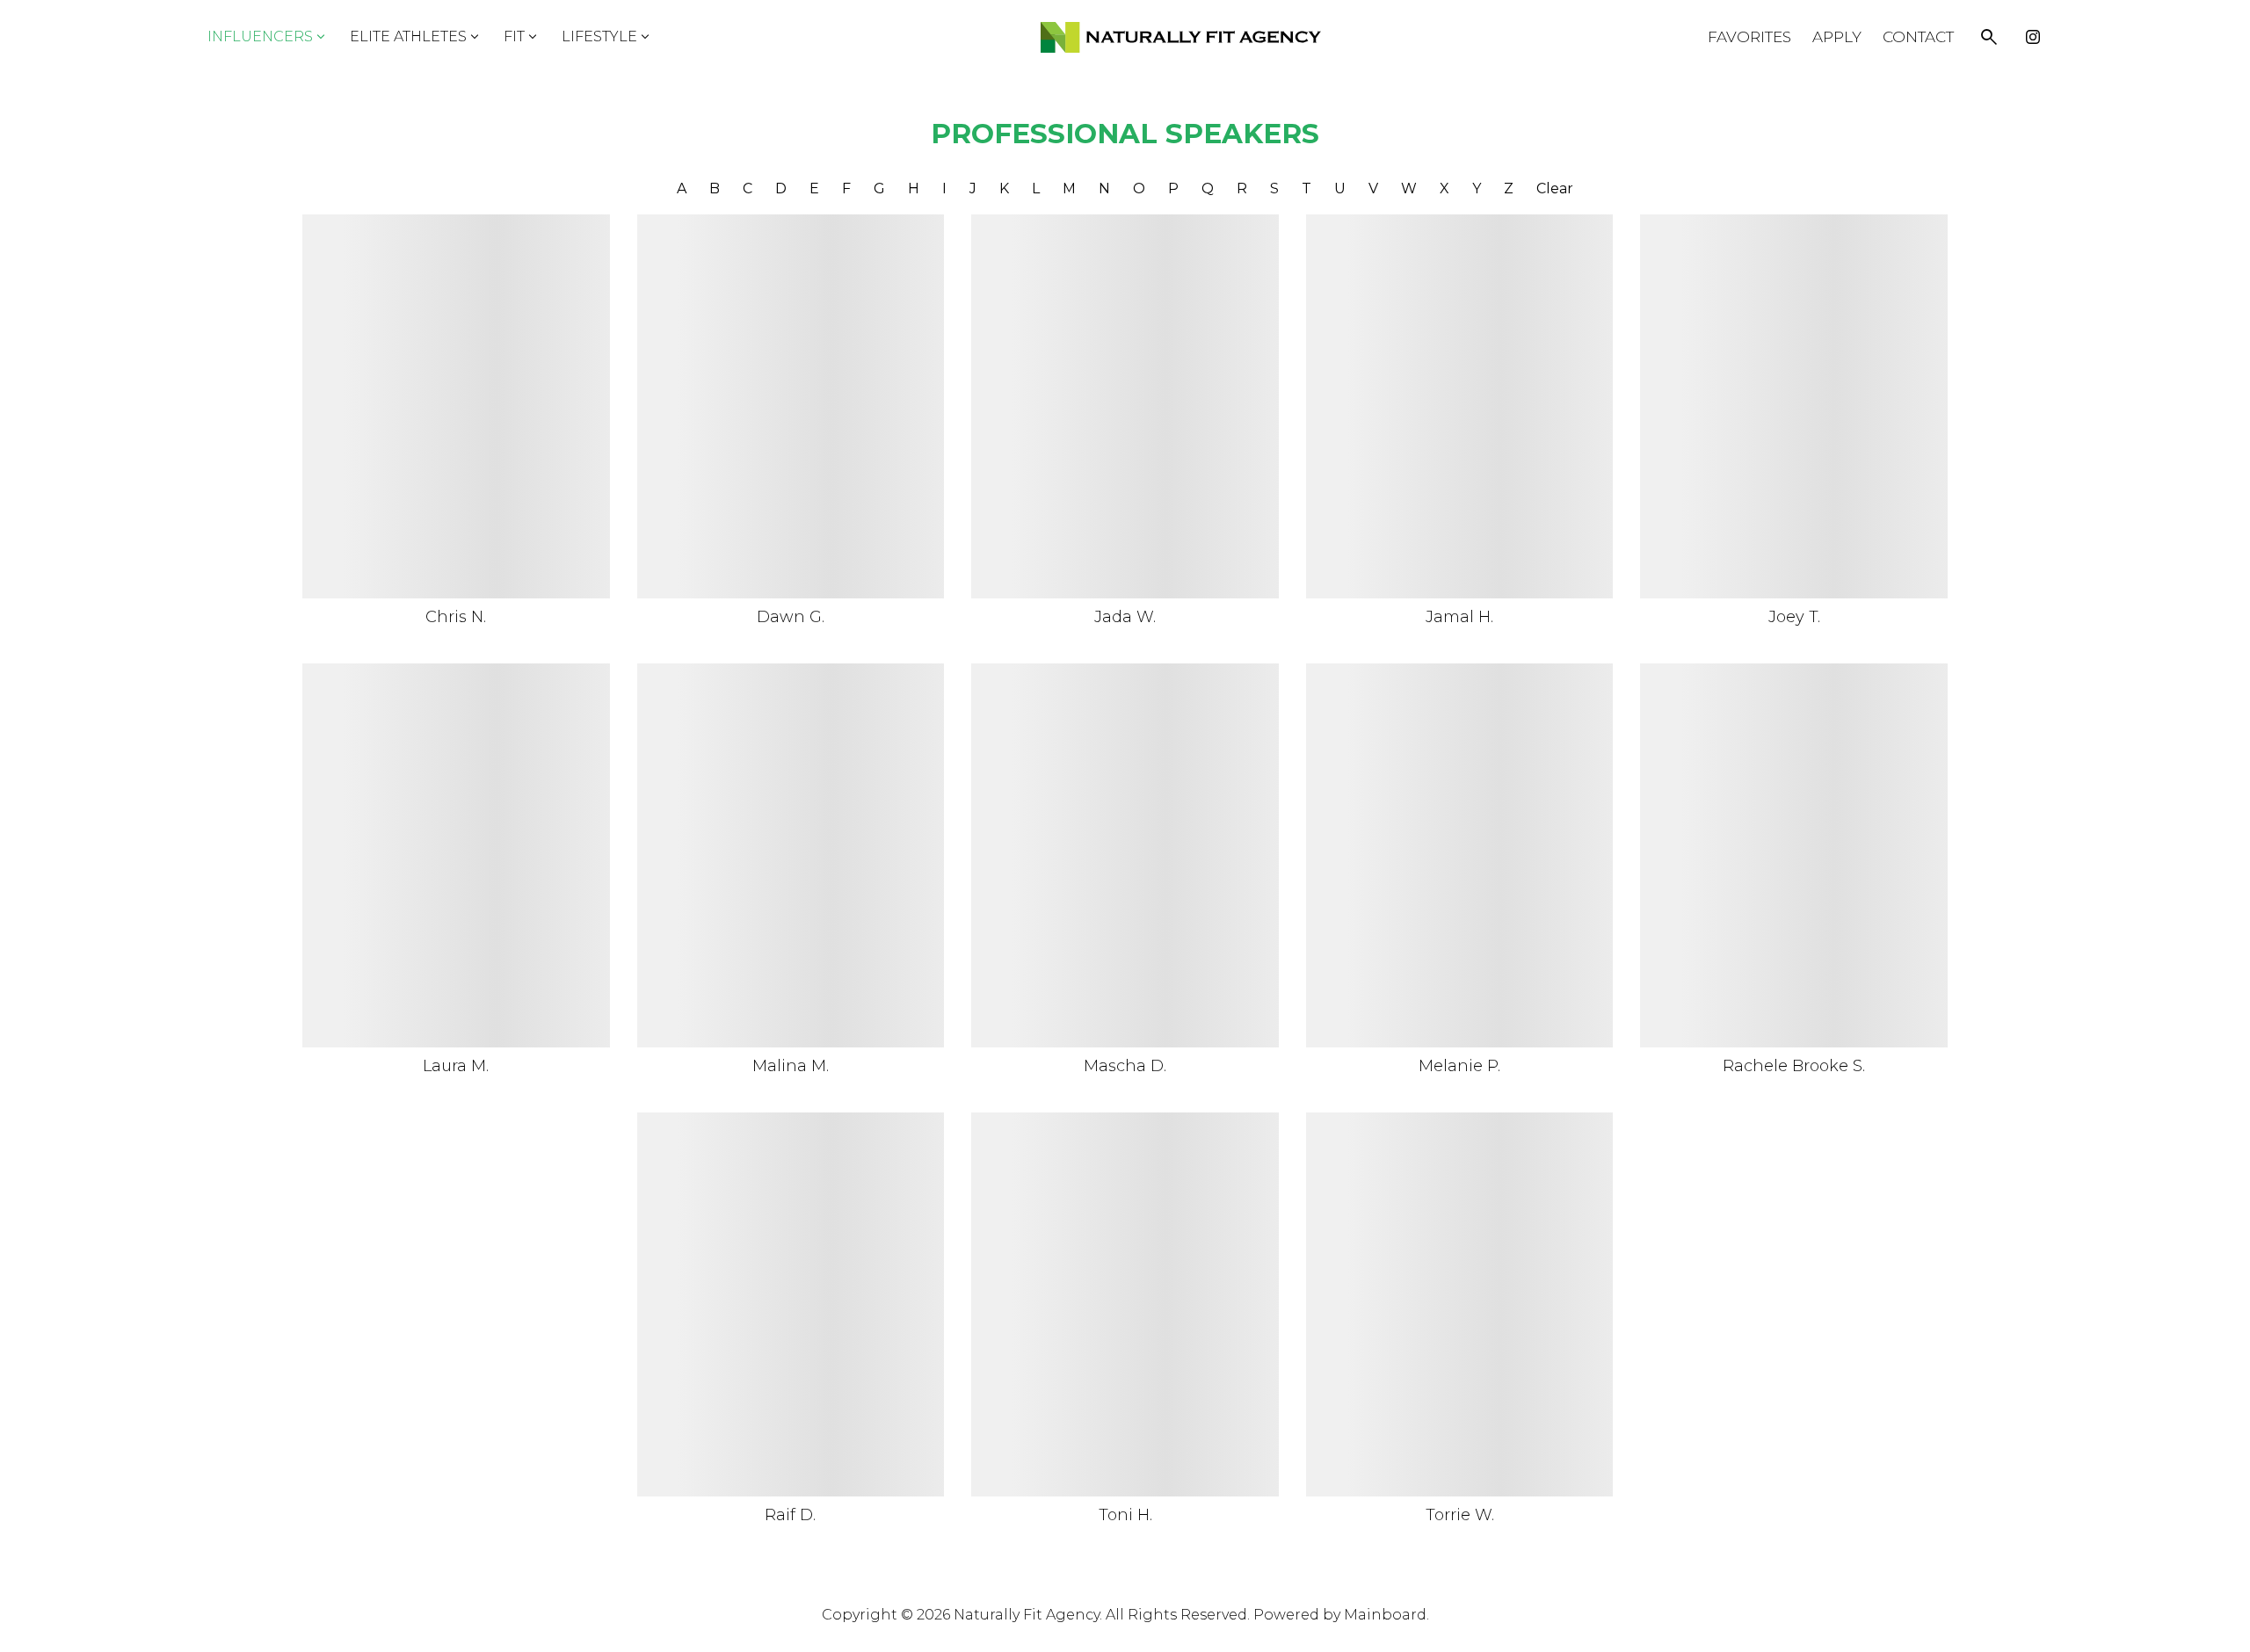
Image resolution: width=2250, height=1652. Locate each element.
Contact (1918, 37)
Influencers (268, 37)
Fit (522, 37)
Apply (1837, 37)
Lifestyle (607, 37)
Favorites (1749, 37)
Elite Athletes (416, 37)
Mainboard (1385, 1615)
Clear (1555, 188)
